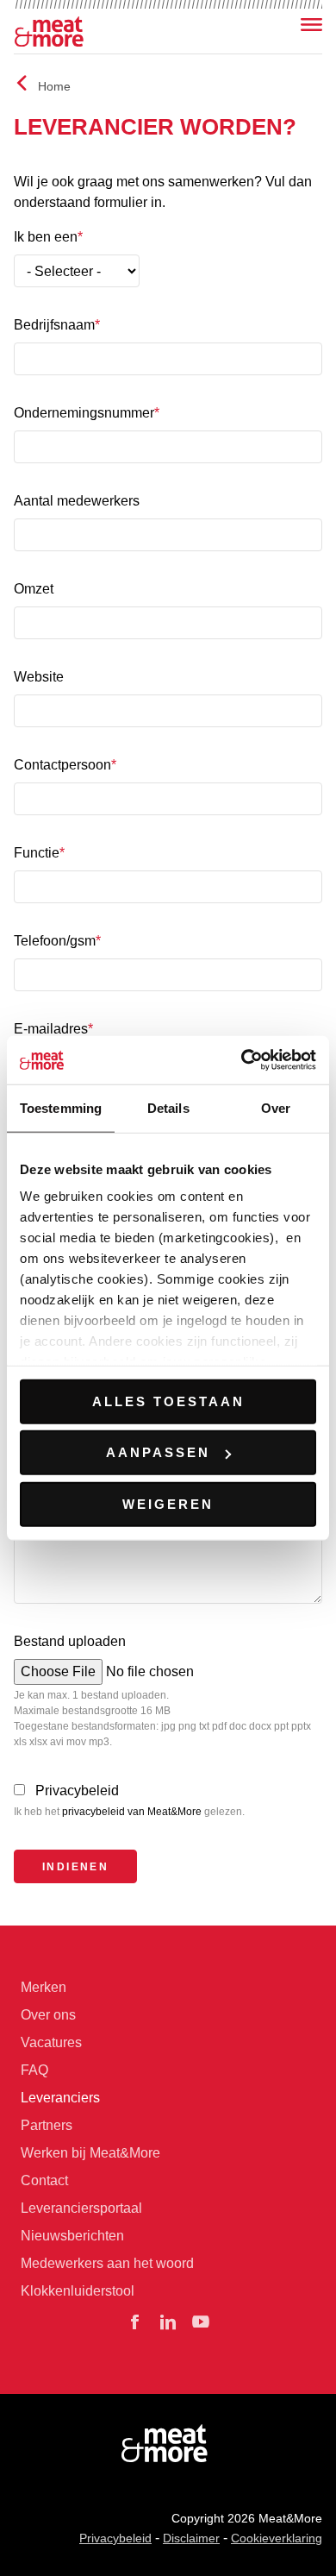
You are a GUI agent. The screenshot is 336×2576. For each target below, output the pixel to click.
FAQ (34, 2070)
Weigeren (168, 1503)
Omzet (34, 589)
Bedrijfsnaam (54, 325)
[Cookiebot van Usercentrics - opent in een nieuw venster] (242, 1060)
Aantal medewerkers (77, 501)
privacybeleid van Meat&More (132, 1812)
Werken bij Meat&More (90, 2153)
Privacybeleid (77, 1791)
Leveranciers (60, 2098)
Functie (37, 853)
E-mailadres (51, 1029)
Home (54, 86)
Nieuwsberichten (72, 2236)
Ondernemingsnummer (84, 413)
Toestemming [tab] (61, 1107)
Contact (44, 2180)
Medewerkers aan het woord (107, 2263)
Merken (44, 1987)
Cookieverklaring (277, 2538)
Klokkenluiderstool (78, 2291)
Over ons (48, 2015)
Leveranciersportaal (81, 2208)
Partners (47, 2125)
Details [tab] (168, 1107)
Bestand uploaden (70, 1641)
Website (39, 677)
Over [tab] (276, 1107)
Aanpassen (158, 1452)
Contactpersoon (62, 765)
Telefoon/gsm (55, 941)
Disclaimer (191, 2538)
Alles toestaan (168, 1401)
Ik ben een (46, 237)
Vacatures (51, 2042)
